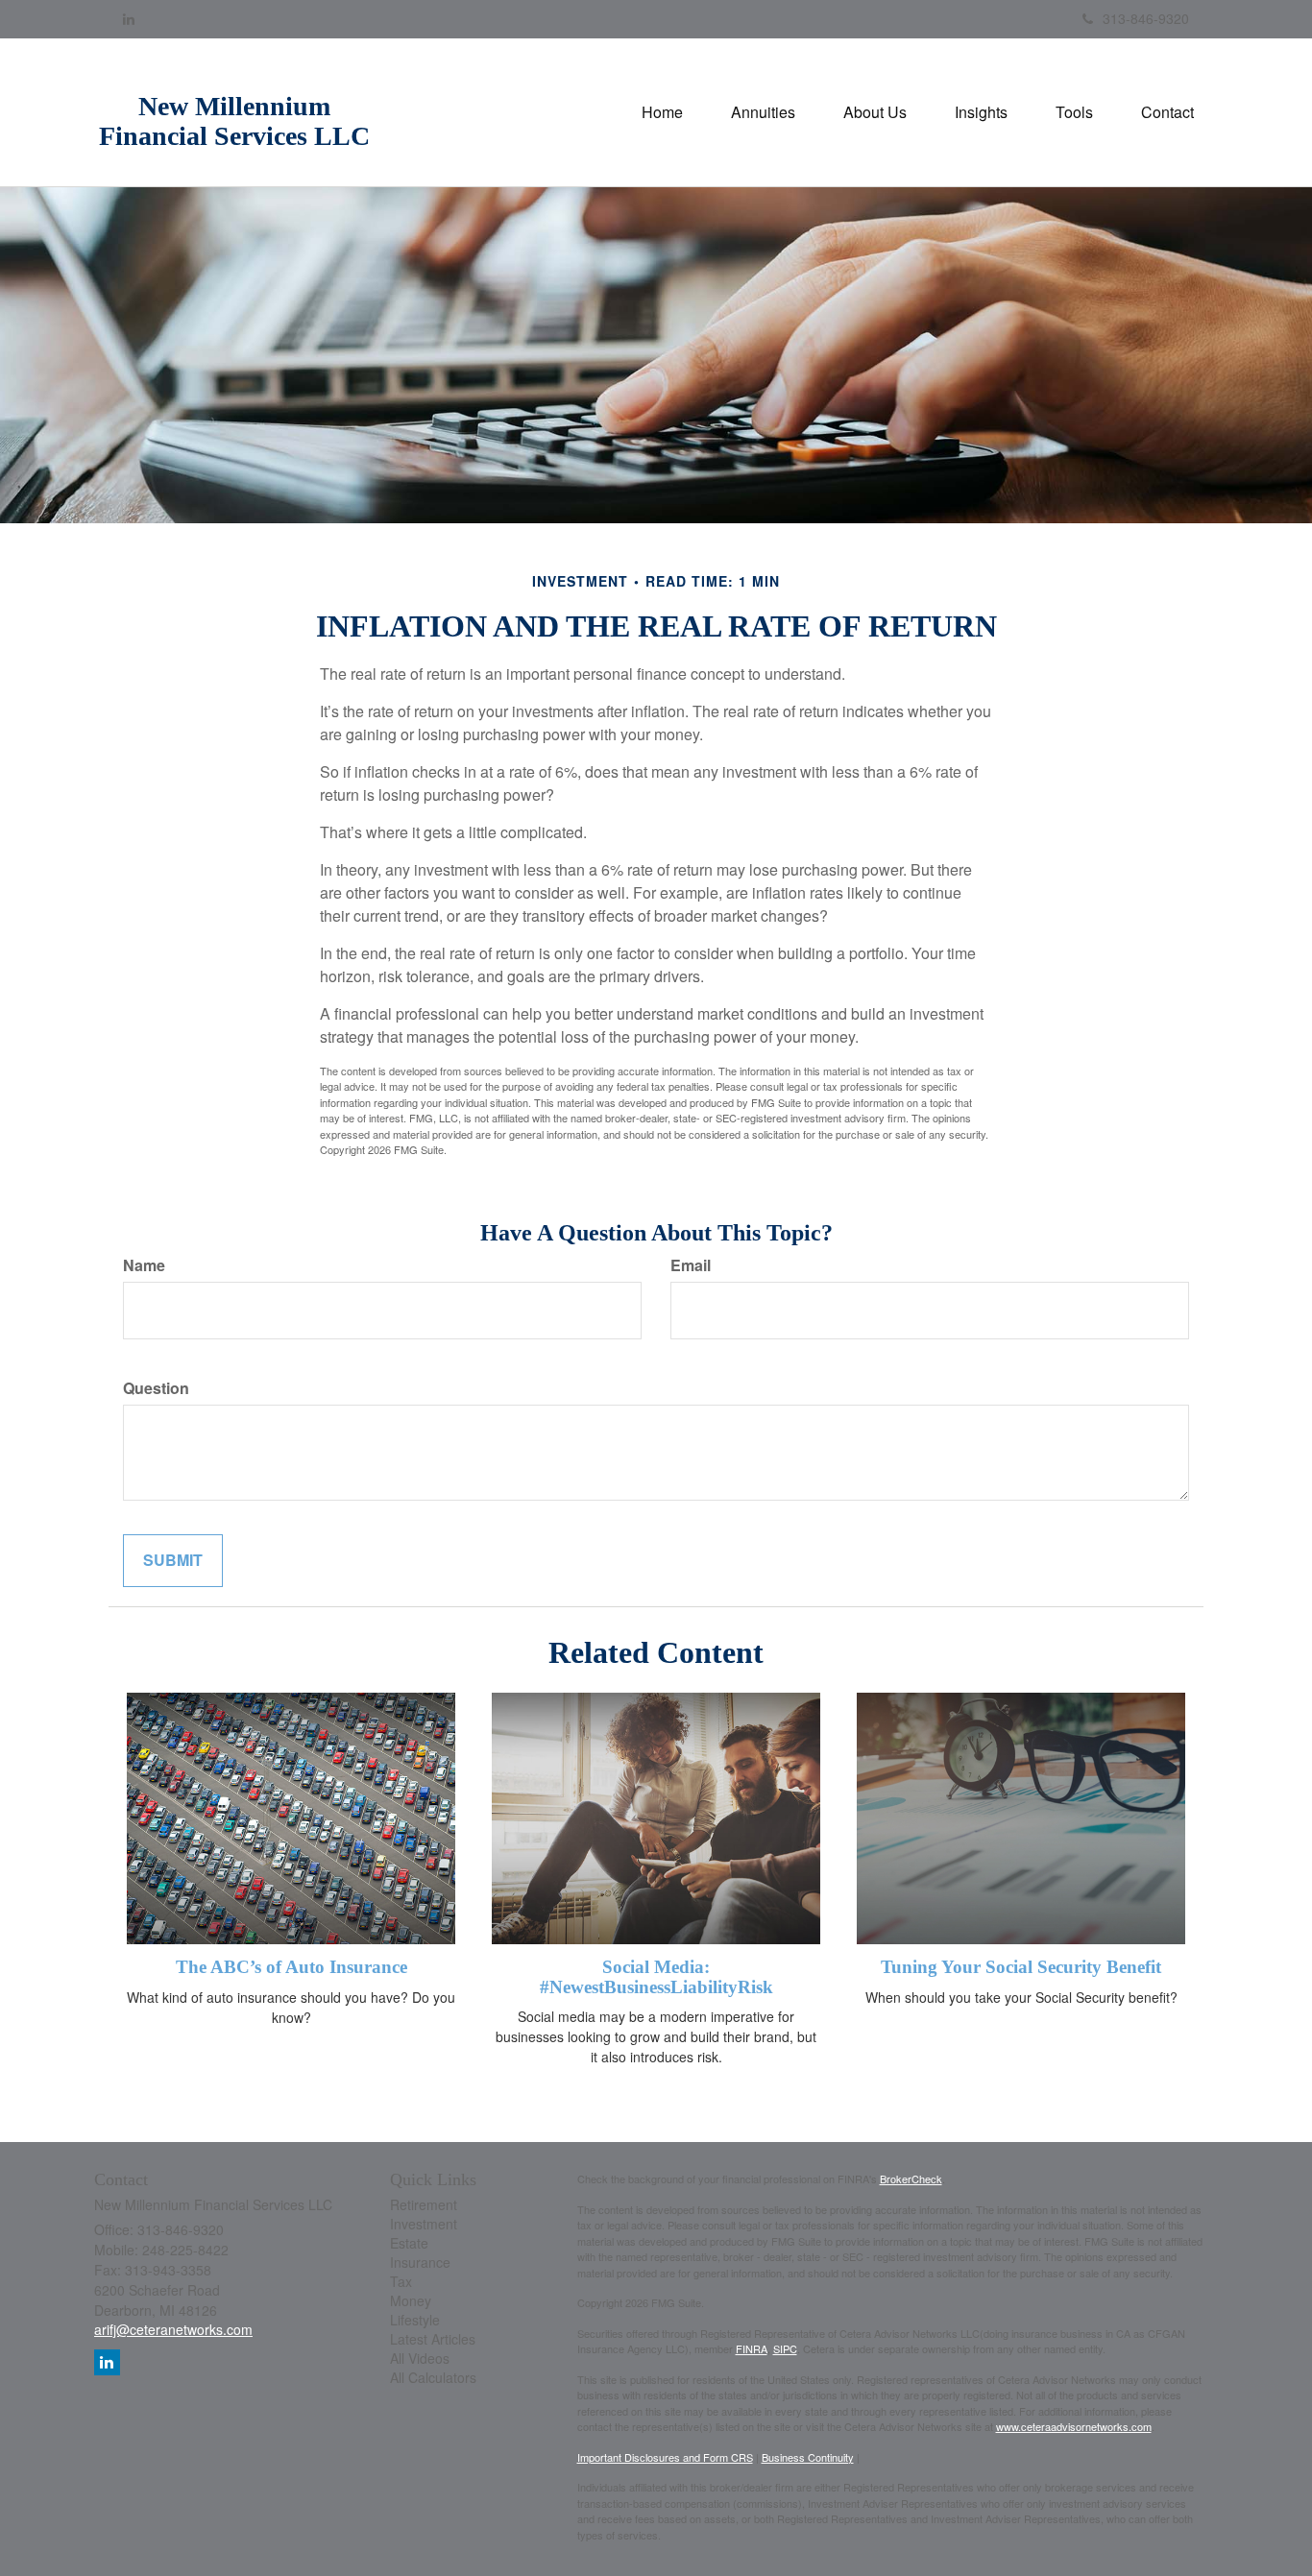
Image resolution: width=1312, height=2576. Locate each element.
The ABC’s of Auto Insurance (292, 1967)
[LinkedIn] (129, 18)
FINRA (752, 2348)
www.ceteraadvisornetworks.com (1074, 2426)
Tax (401, 2281)
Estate (409, 2243)
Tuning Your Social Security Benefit (1021, 1967)
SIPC (785, 2348)
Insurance (420, 2262)
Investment (424, 2224)
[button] (763, 112)
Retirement (424, 2204)
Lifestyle (415, 2320)
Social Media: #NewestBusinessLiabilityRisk (656, 1977)
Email (691, 1265)
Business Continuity (808, 2457)
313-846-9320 (1146, 18)
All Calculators (433, 2377)
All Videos (420, 2358)
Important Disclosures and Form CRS (665, 2457)
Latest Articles (433, 2339)
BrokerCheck (911, 2179)
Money (411, 2300)
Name (144, 1265)
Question (156, 1388)
